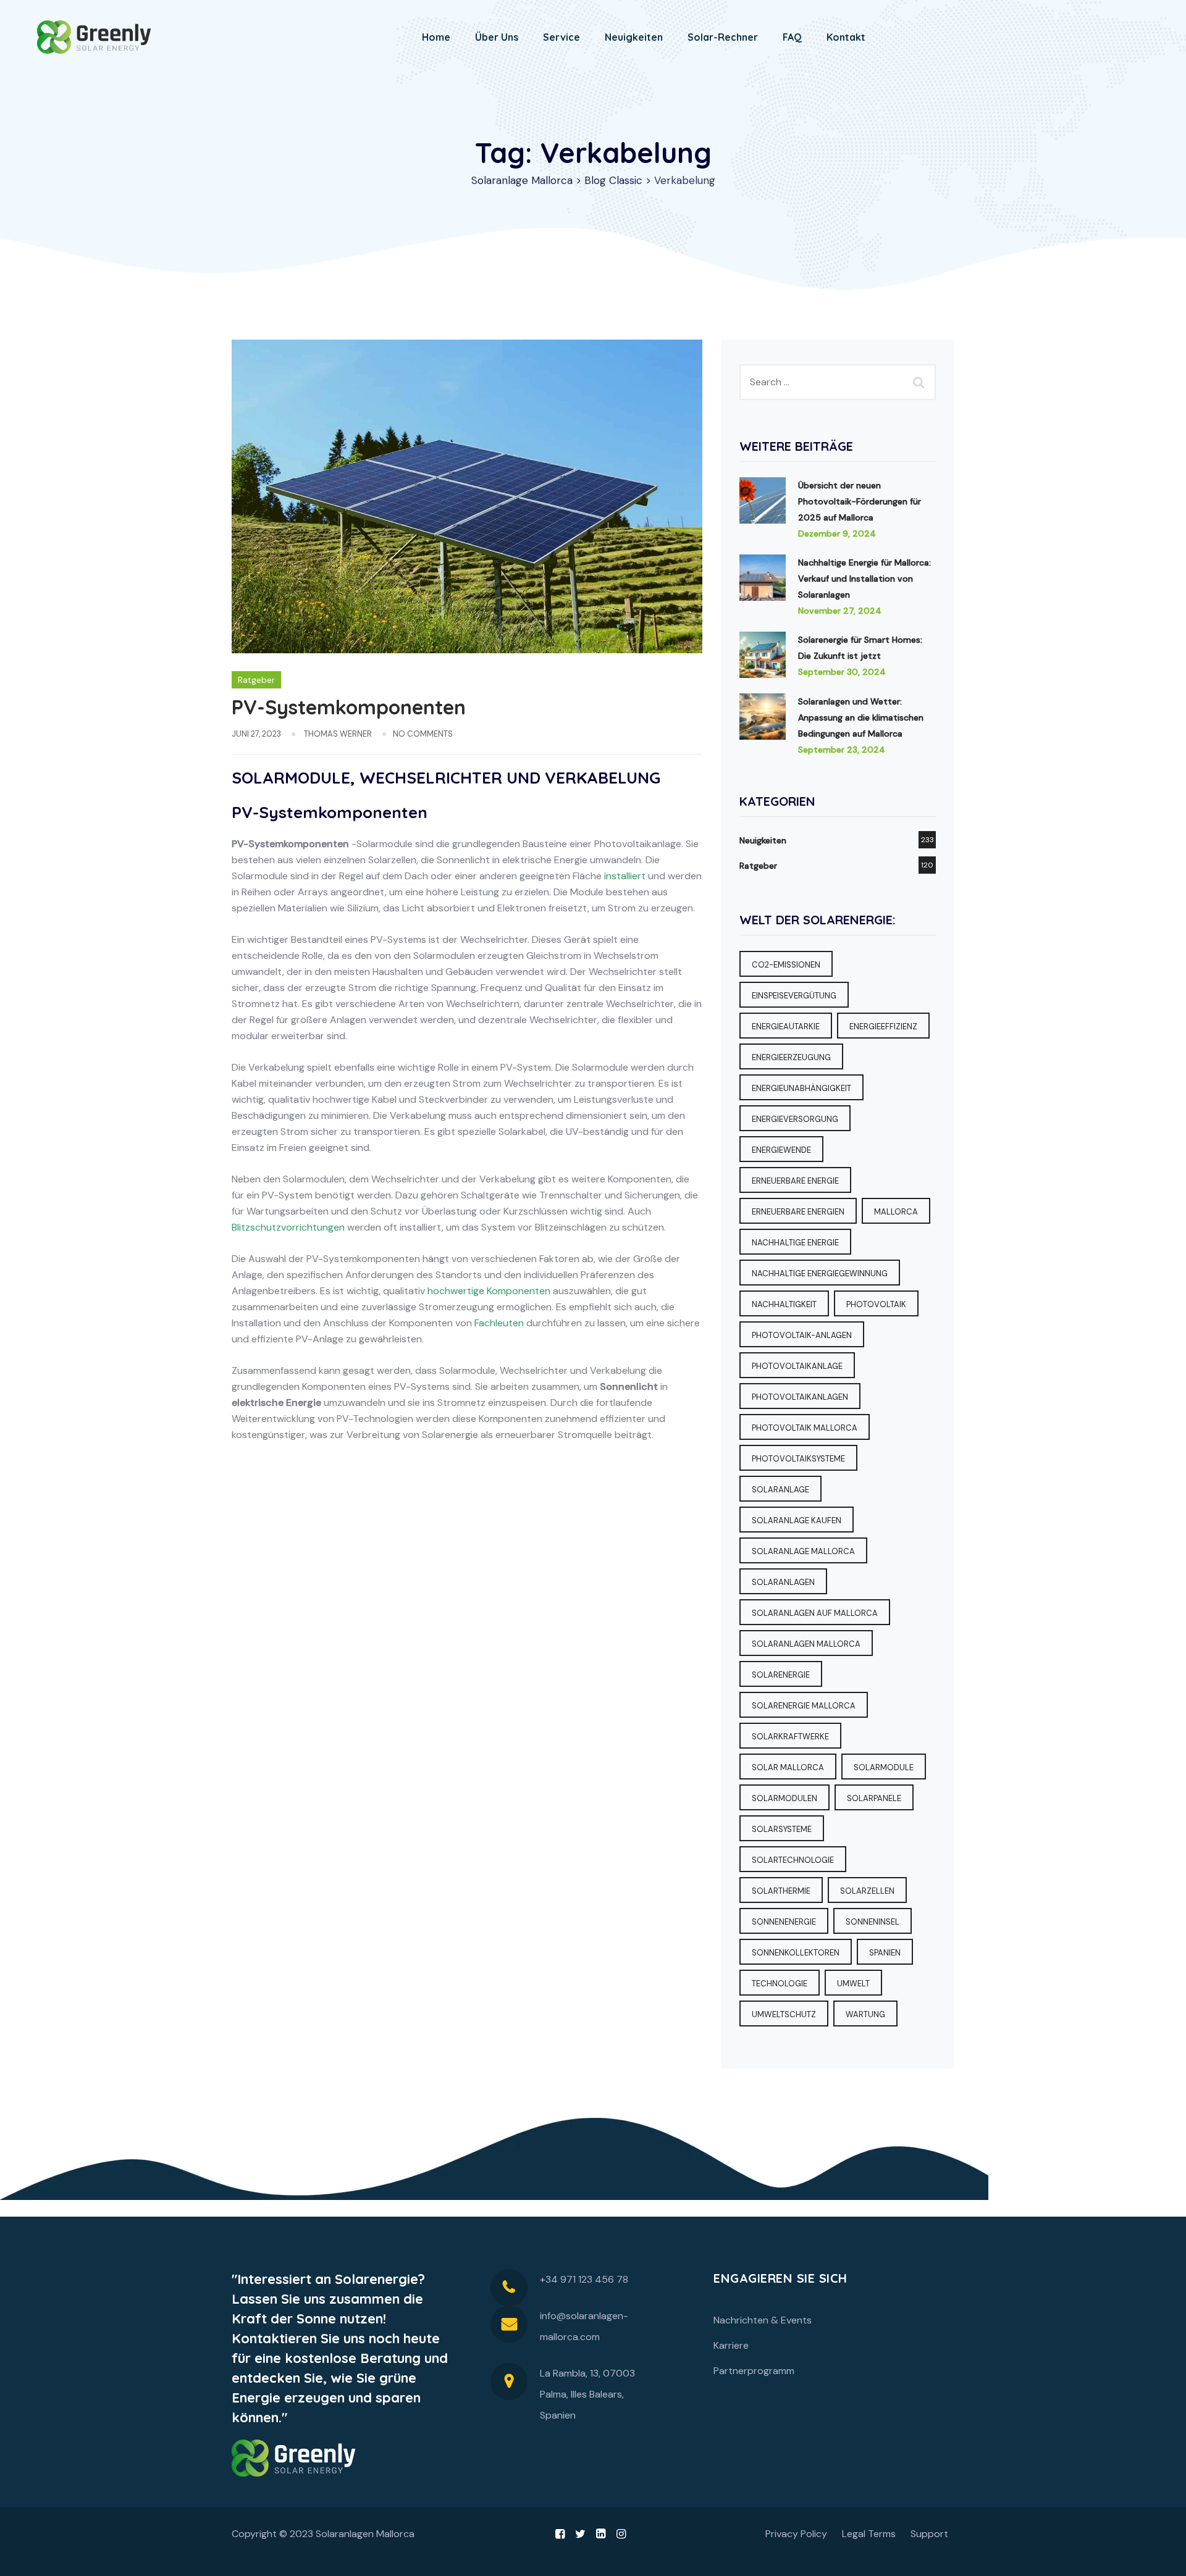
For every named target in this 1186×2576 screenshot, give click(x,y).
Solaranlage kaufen (797, 1520)
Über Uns (497, 37)
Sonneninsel (873, 1922)
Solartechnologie (793, 1860)
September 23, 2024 (842, 750)
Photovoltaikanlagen (800, 1397)
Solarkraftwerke (790, 1737)
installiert (625, 876)
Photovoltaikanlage (797, 1366)
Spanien (885, 1953)
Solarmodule (884, 1767)
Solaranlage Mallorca (803, 1551)
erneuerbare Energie (795, 1181)
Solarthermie (781, 1891)
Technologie (780, 1984)
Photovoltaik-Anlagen (802, 1335)
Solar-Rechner (723, 37)
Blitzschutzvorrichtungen (288, 1227)
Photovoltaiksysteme (798, 1459)
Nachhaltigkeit (784, 1304)
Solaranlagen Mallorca (806, 1644)
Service (561, 37)
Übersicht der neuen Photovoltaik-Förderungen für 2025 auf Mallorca (860, 501)
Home (436, 37)
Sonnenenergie (784, 1922)
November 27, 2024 (840, 611)
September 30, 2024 (842, 672)
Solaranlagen (783, 1582)
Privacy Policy (796, 2534)
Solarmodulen (784, 1798)
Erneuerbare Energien (798, 1212)
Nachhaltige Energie (795, 1243)
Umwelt (853, 1984)
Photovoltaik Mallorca (805, 1428)
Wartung (865, 2014)
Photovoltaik (876, 1304)
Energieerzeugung (791, 1057)
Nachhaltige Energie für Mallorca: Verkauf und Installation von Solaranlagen (864, 579)
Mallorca (896, 1212)
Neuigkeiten (634, 37)
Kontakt (846, 37)
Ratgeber (256, 680)
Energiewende (781, 1150)
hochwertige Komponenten (489, 1291)
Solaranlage (780, 1490)
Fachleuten (498, 1323)
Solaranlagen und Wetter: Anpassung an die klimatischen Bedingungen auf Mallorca (861, 717)
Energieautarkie (786, 1027)
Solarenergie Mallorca (804, 1706)
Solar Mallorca (788, 1767)
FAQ (792, 37)
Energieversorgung (795, 1119)
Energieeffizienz (883, 1027)
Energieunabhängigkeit (801, 1088)
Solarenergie (781, 1675)
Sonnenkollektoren (796, 1953)
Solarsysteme (782, 1829)
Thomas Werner (338, 734)
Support (929, 2534)
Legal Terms (869, 2534)
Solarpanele (874, 1798)
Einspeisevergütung (794, 996)
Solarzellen (867, 1891)
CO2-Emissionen (786, 965)
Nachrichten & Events (763, 2320)
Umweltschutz (784, 2014)
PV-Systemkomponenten (349, 707)
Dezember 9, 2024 (837, 533)
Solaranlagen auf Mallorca (815, 1613)
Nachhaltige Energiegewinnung (820, 1273)
